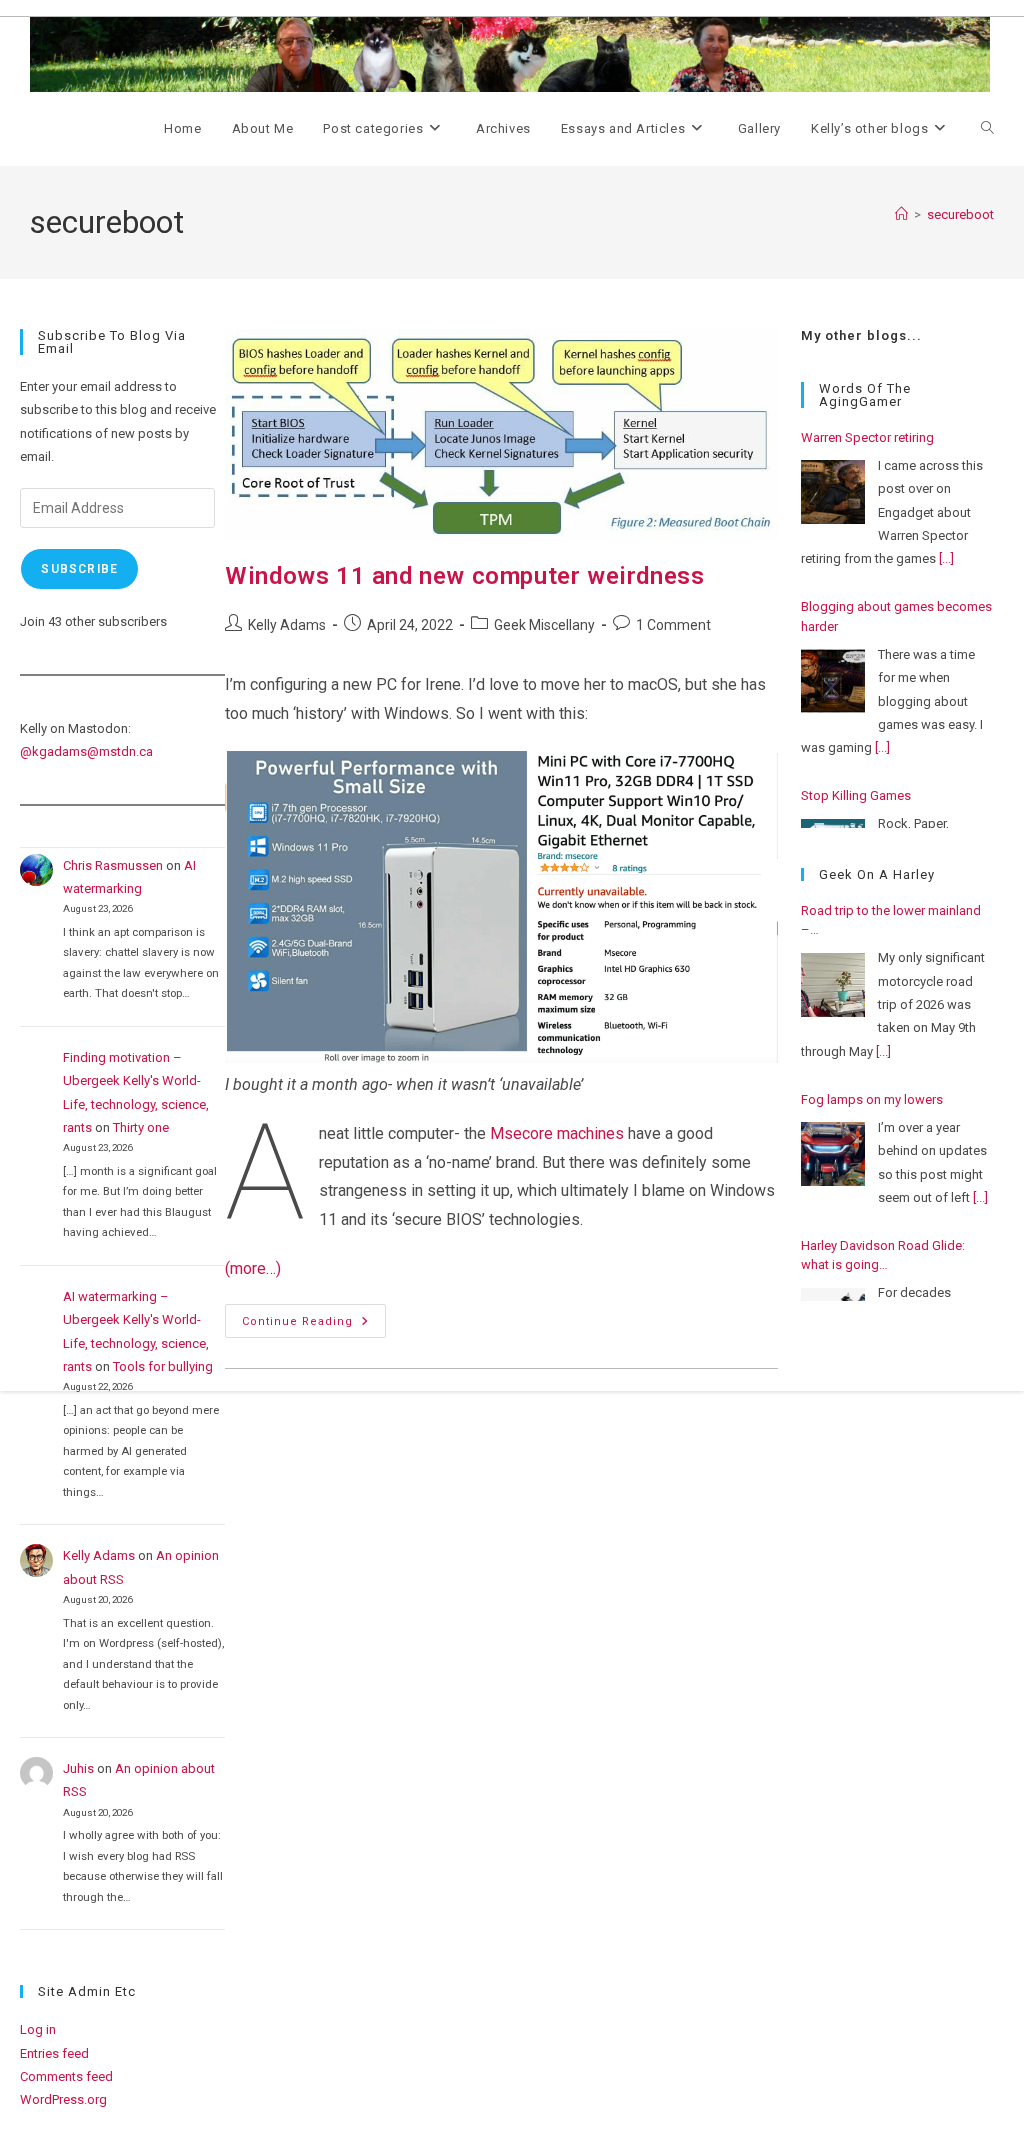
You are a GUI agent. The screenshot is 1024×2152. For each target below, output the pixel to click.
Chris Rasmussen (113, 865)
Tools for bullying (163, 1366)
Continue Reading (314, 1325)
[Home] (901, 214)
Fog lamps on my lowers (872, 1099)
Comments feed (66, 2076)
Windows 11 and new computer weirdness (464, 576)
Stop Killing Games (856, 795)
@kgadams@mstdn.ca (86, 751)
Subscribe (79, 569)
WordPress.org (63, 2099)
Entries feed (54, 2053)
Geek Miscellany (544, 625)
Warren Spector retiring (867, 437)
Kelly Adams (287, 625)
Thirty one (141, 1127)
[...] (946, 558)
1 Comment (673, 625)
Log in (38, 2029)
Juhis (78, 1768)
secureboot (960, 214)
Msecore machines (555, 1133)
